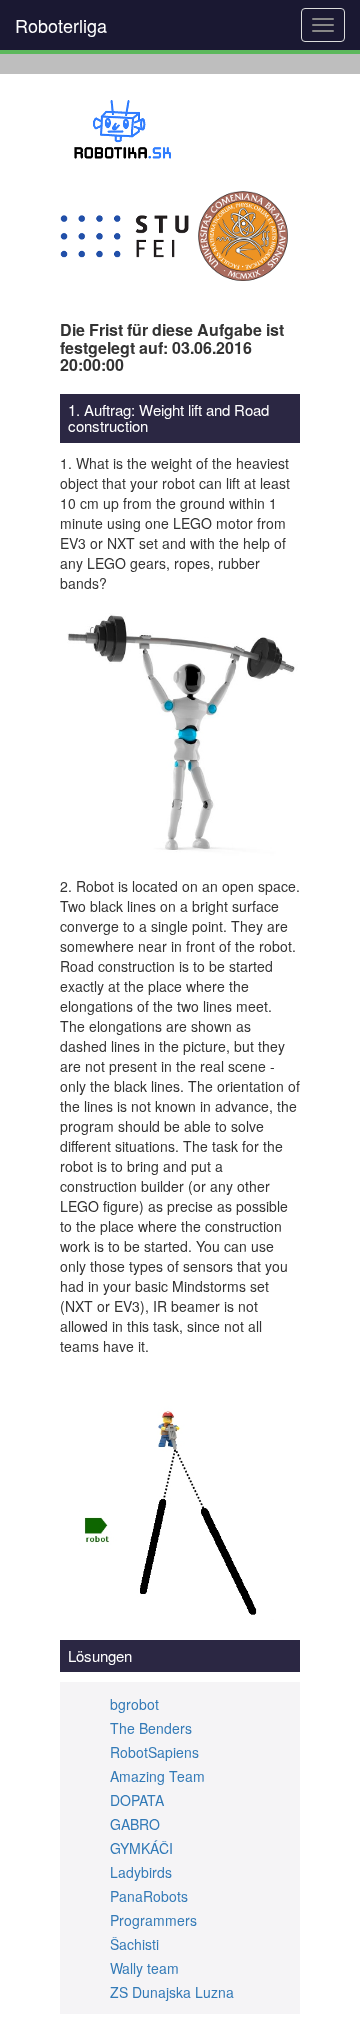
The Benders (151, 1728)
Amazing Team (157, 1776)
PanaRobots (149, 1896)
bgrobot (134, 1704)
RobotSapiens (154, 1752)
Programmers (153, 1920)
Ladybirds (141, 1872)
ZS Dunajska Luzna (172, 1992)
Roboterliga (61, 25)
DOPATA (137, 1800)
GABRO (135, 1824)
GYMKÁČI (141, 1848)
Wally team (144, 1968)
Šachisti (134, 1944)
